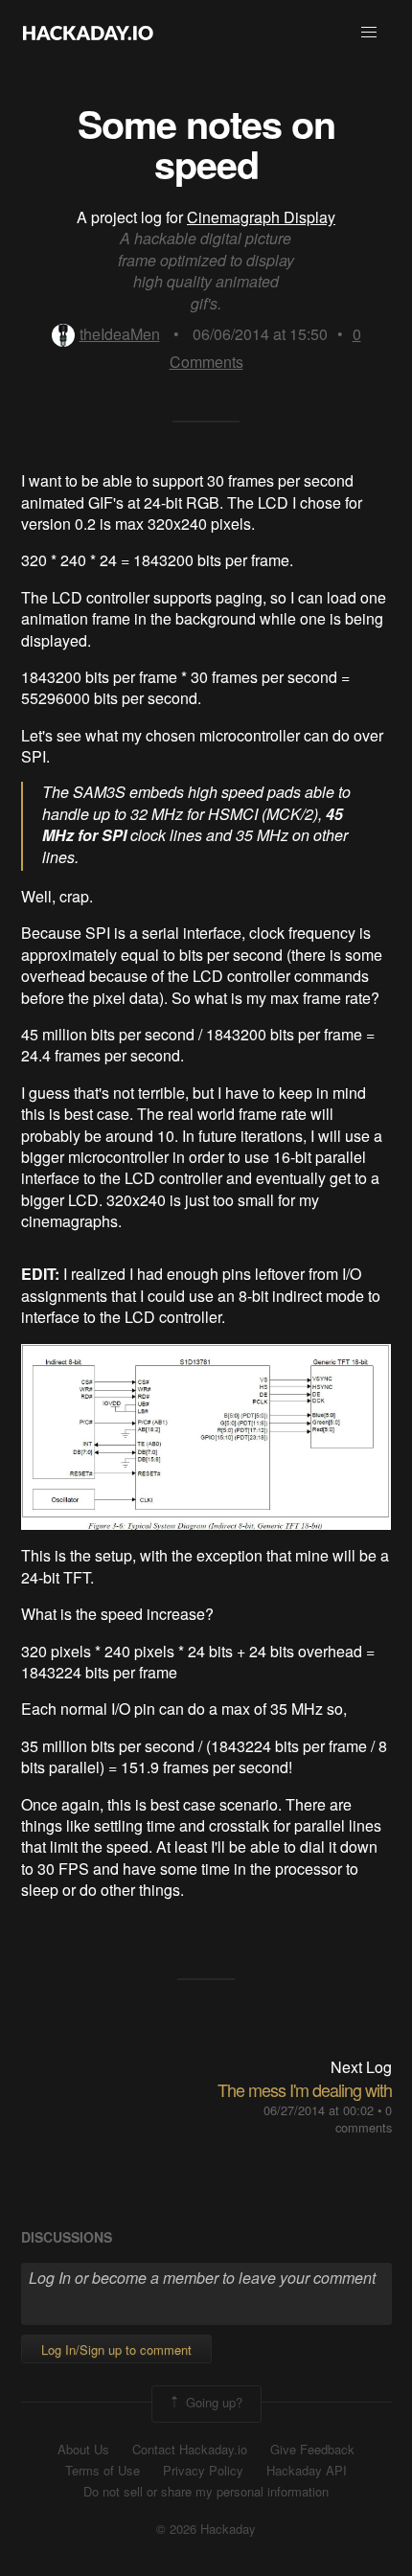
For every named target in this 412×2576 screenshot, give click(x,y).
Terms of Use (103, 2471)
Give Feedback (312, 2450)
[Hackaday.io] (88, 33)
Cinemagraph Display (261, 217)
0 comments (364, 2119)
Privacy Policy (203, 2471)
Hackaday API (307, 2471)
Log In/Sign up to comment (116, 2349)
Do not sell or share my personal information (206, 2492)
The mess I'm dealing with (305, 2089)
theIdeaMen (120, 334)
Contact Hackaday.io (190, 2450)
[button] (369, 33)
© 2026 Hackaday (206, 2529)
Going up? (212, 2402)
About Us (83, 2450)
